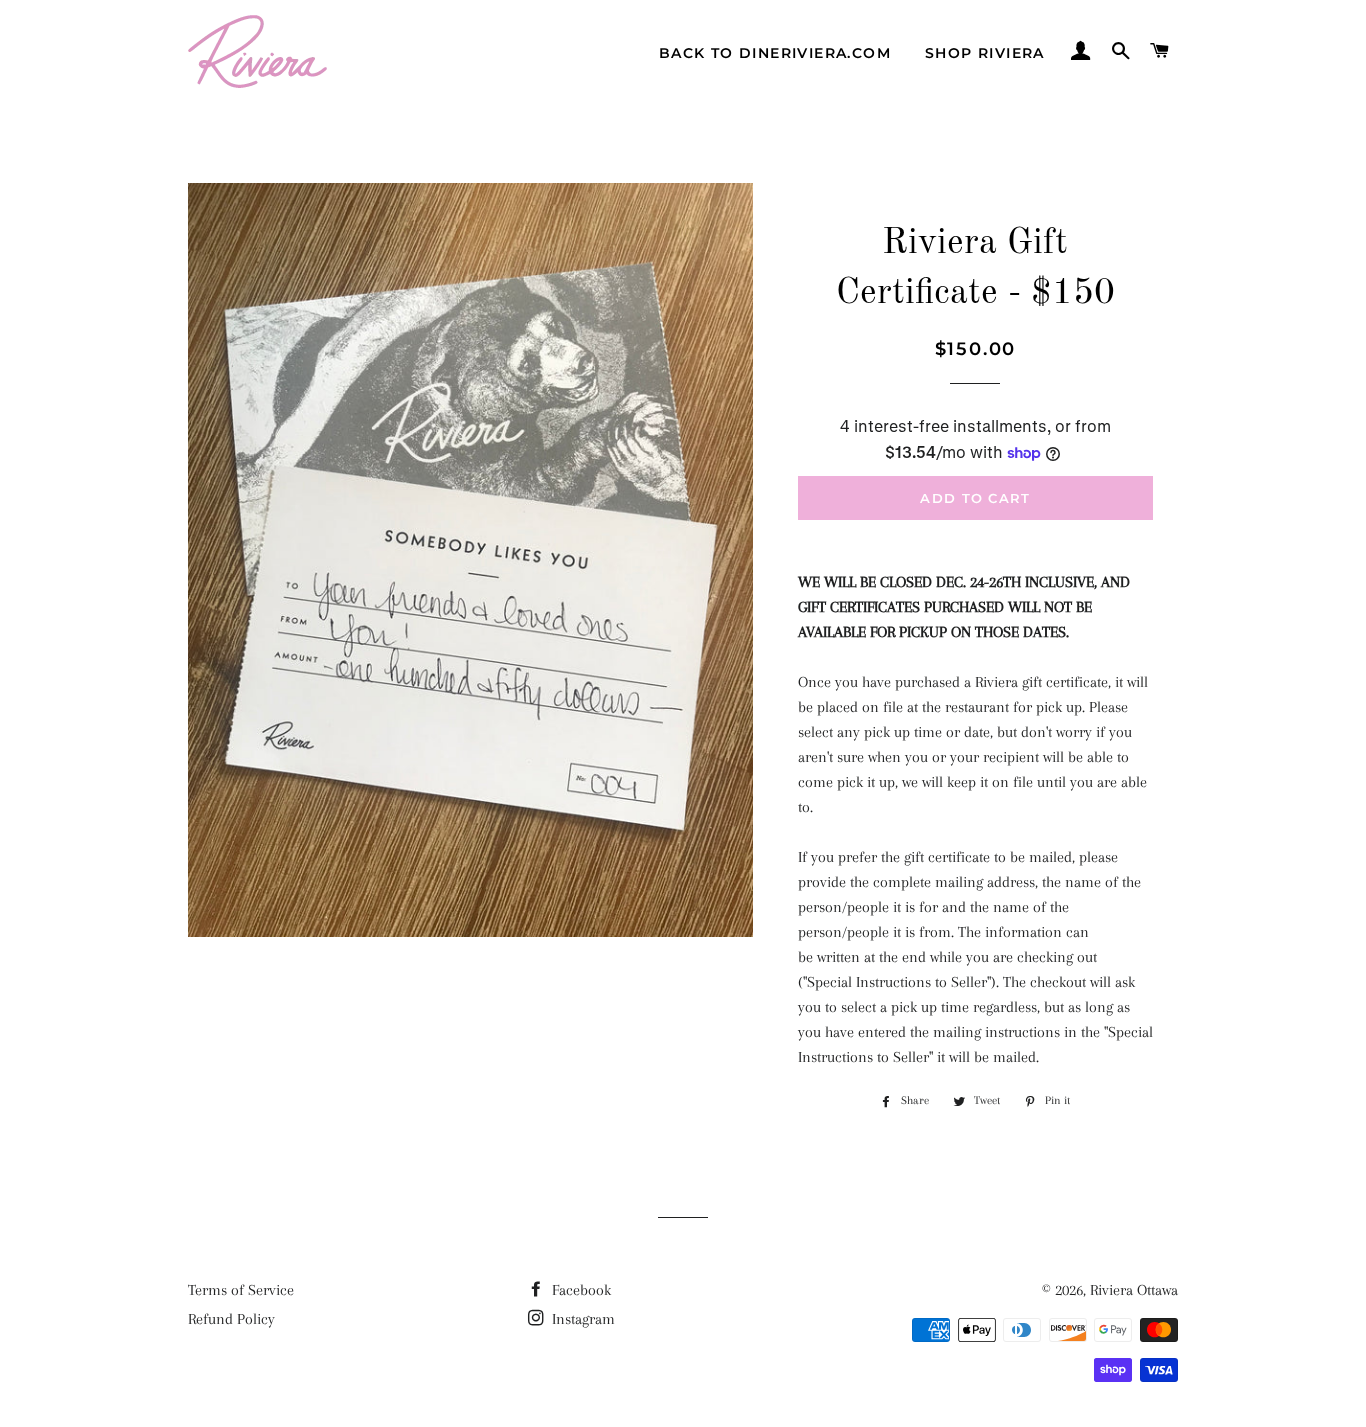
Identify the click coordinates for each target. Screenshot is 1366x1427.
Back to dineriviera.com (775, 53)
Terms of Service (241, 1290)
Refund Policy (231, 1319)
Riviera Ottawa (1134, 1290)
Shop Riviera (985, 53)
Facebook (579, 1290)
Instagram (581, 1319)
